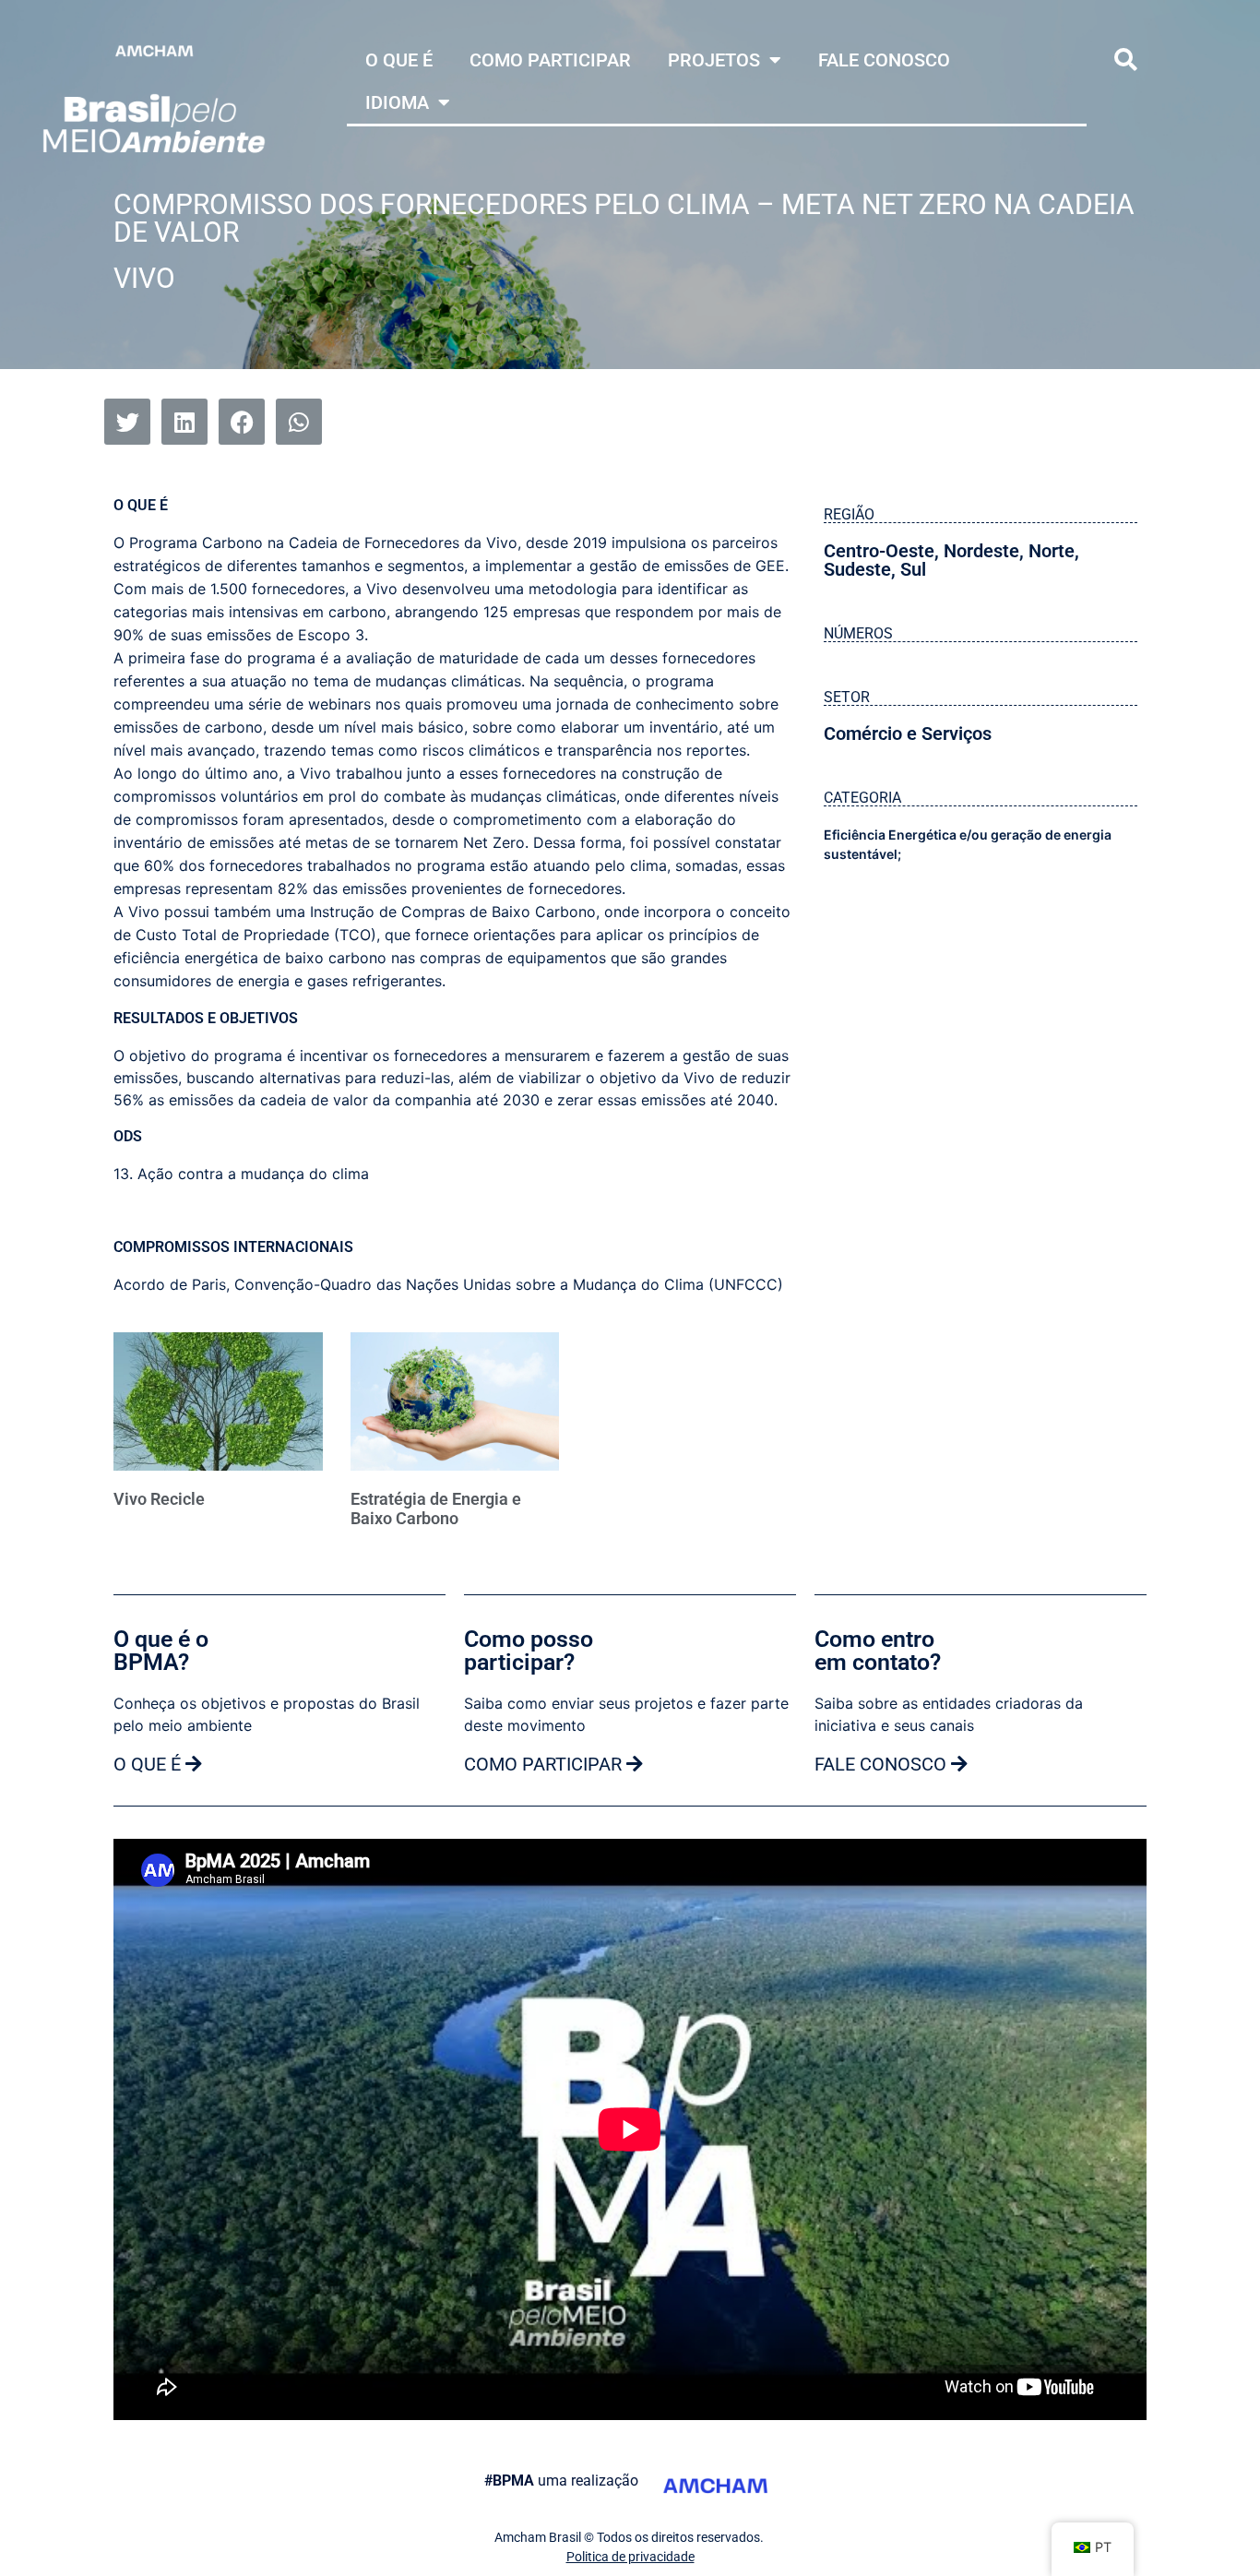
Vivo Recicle (159, 1499)
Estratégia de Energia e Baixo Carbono (436, 1509)
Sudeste (857, 569)
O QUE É (399, 60)
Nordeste (981, 551)
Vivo (144, 278)
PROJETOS (714, 60)
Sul (913, 569)
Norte (1052, 551)
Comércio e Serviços (908, 733)
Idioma (397, 102)
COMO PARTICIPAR (550, 60)
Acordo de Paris (170, 1284)
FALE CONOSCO (884, 60)
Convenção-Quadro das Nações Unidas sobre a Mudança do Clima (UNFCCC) (509, 1284)
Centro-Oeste (879, 551)
